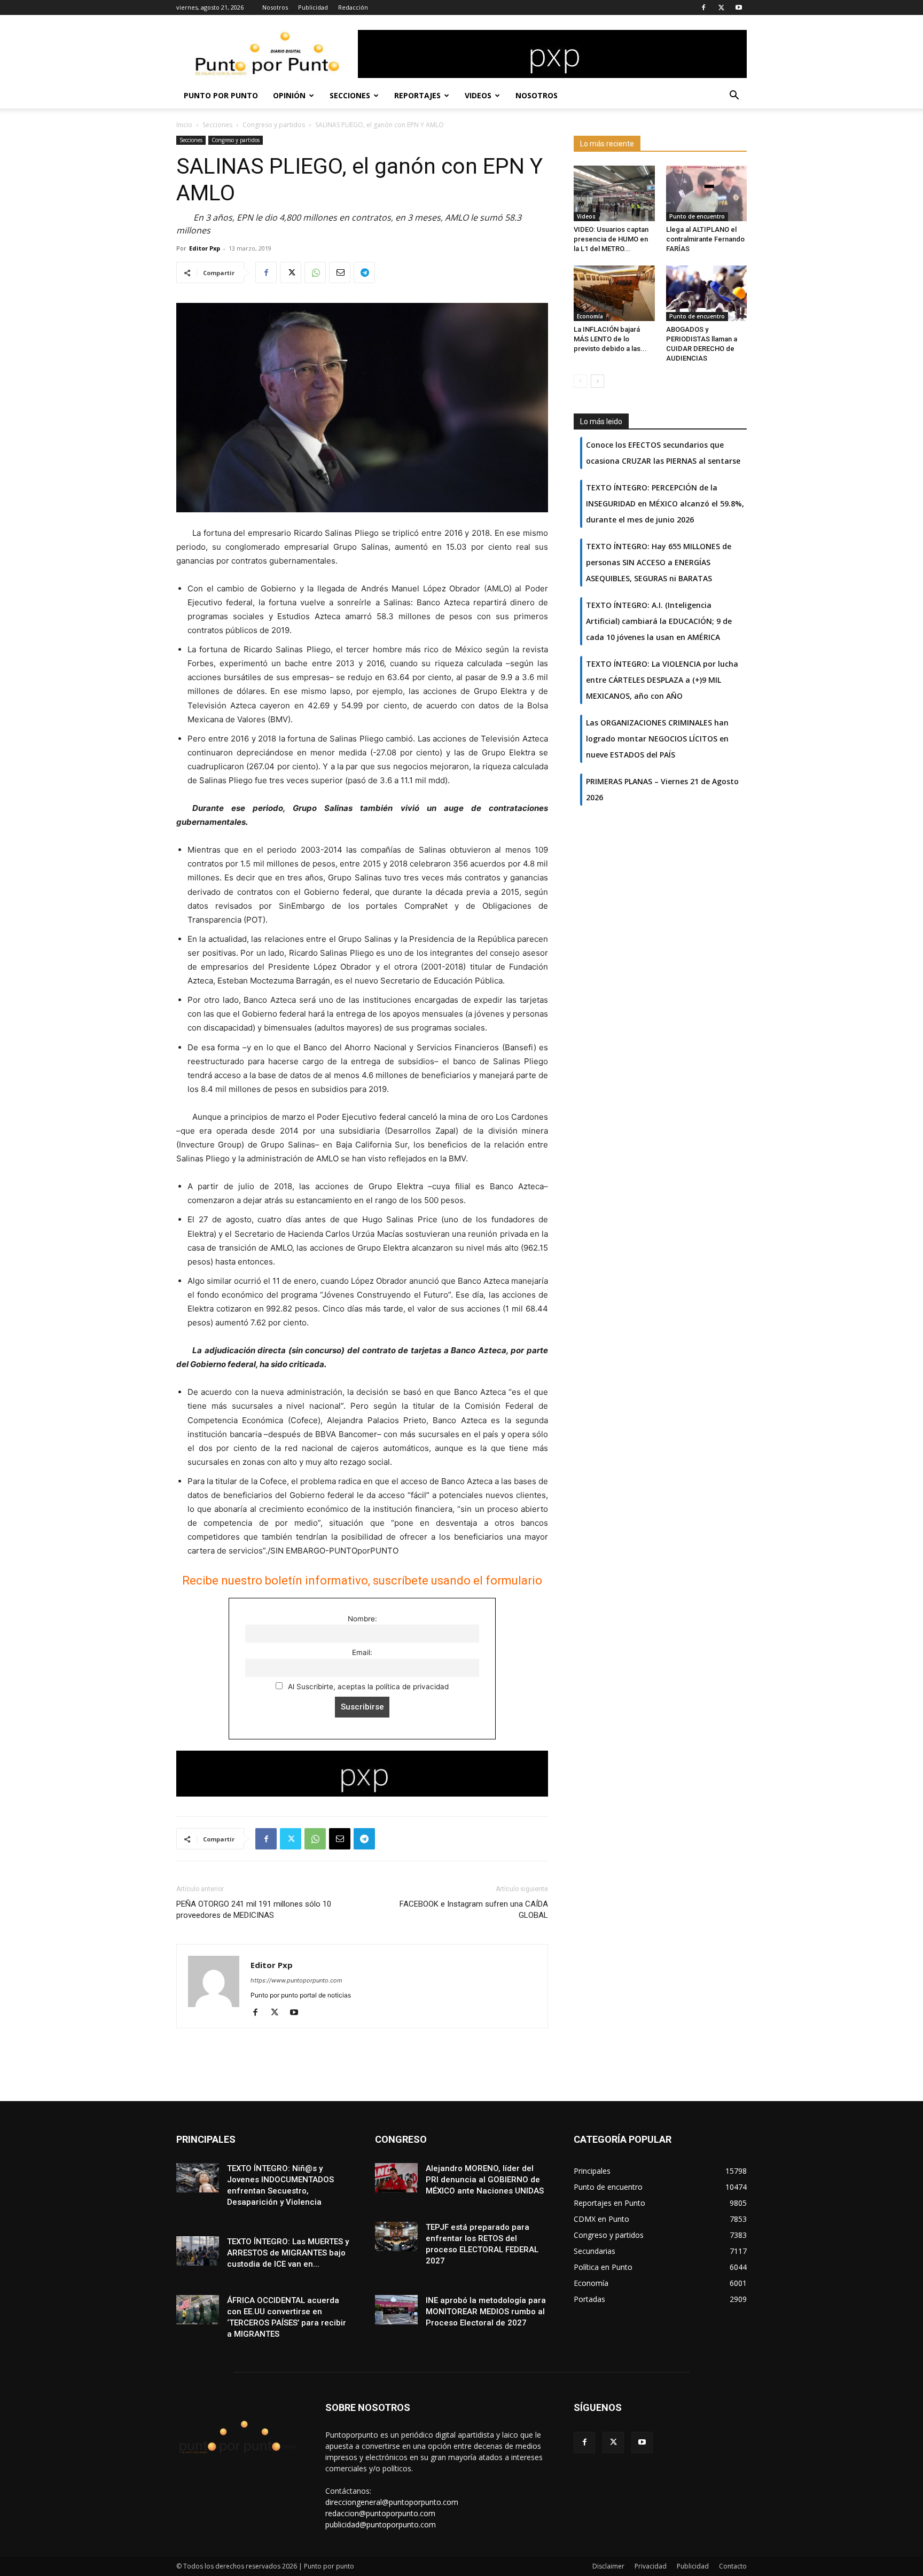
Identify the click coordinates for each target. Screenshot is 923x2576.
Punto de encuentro (697, 216)
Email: (362, 1652)
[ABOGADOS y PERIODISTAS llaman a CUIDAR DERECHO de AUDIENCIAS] (707, 293)
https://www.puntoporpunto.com (296, 1980)
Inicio (184, 125)
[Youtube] (739, 7)
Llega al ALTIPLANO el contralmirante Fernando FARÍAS (705, 239)
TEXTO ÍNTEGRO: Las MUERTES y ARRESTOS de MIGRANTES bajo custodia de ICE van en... (288, 2253)
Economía (590, 316)
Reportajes (417, 95)
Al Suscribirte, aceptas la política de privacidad (367, 1687)
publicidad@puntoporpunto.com (381, 2524)
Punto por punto (221, 95)
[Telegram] (364, 272)
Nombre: (362, 1619)
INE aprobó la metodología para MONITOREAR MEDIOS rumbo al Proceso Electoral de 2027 (486, 2312)
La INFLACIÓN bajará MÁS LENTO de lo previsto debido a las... (610, 339)
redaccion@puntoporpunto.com (380, 2513)
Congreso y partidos (274, 125)
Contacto (733, 2566)
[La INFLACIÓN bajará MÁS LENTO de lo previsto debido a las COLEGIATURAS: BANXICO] (614, 293)
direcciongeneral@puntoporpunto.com (392, 2502)
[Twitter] (721, 7)
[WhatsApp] (315, 272)
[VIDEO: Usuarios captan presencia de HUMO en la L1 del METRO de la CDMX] (614, 193)
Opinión (289, 95)
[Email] (340, 272)
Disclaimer (608, 2566)
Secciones (350, 95)
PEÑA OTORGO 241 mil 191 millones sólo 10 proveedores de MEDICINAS (254, 1910)
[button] (734, 96)
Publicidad (313, 7)
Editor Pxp (205, 248)
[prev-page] (580, 381)
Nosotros (275, 7)
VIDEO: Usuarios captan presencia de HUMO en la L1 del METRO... (611, 239)
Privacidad (651, 2566)
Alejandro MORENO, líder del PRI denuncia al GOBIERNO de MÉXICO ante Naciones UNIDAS (485, 2180)
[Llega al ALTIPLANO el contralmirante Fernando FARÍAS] (707, 193)
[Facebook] (703, 7)
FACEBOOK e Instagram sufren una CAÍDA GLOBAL (474, 1910)
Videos (478, 95)
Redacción (353, 7)
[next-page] (597, 381)
